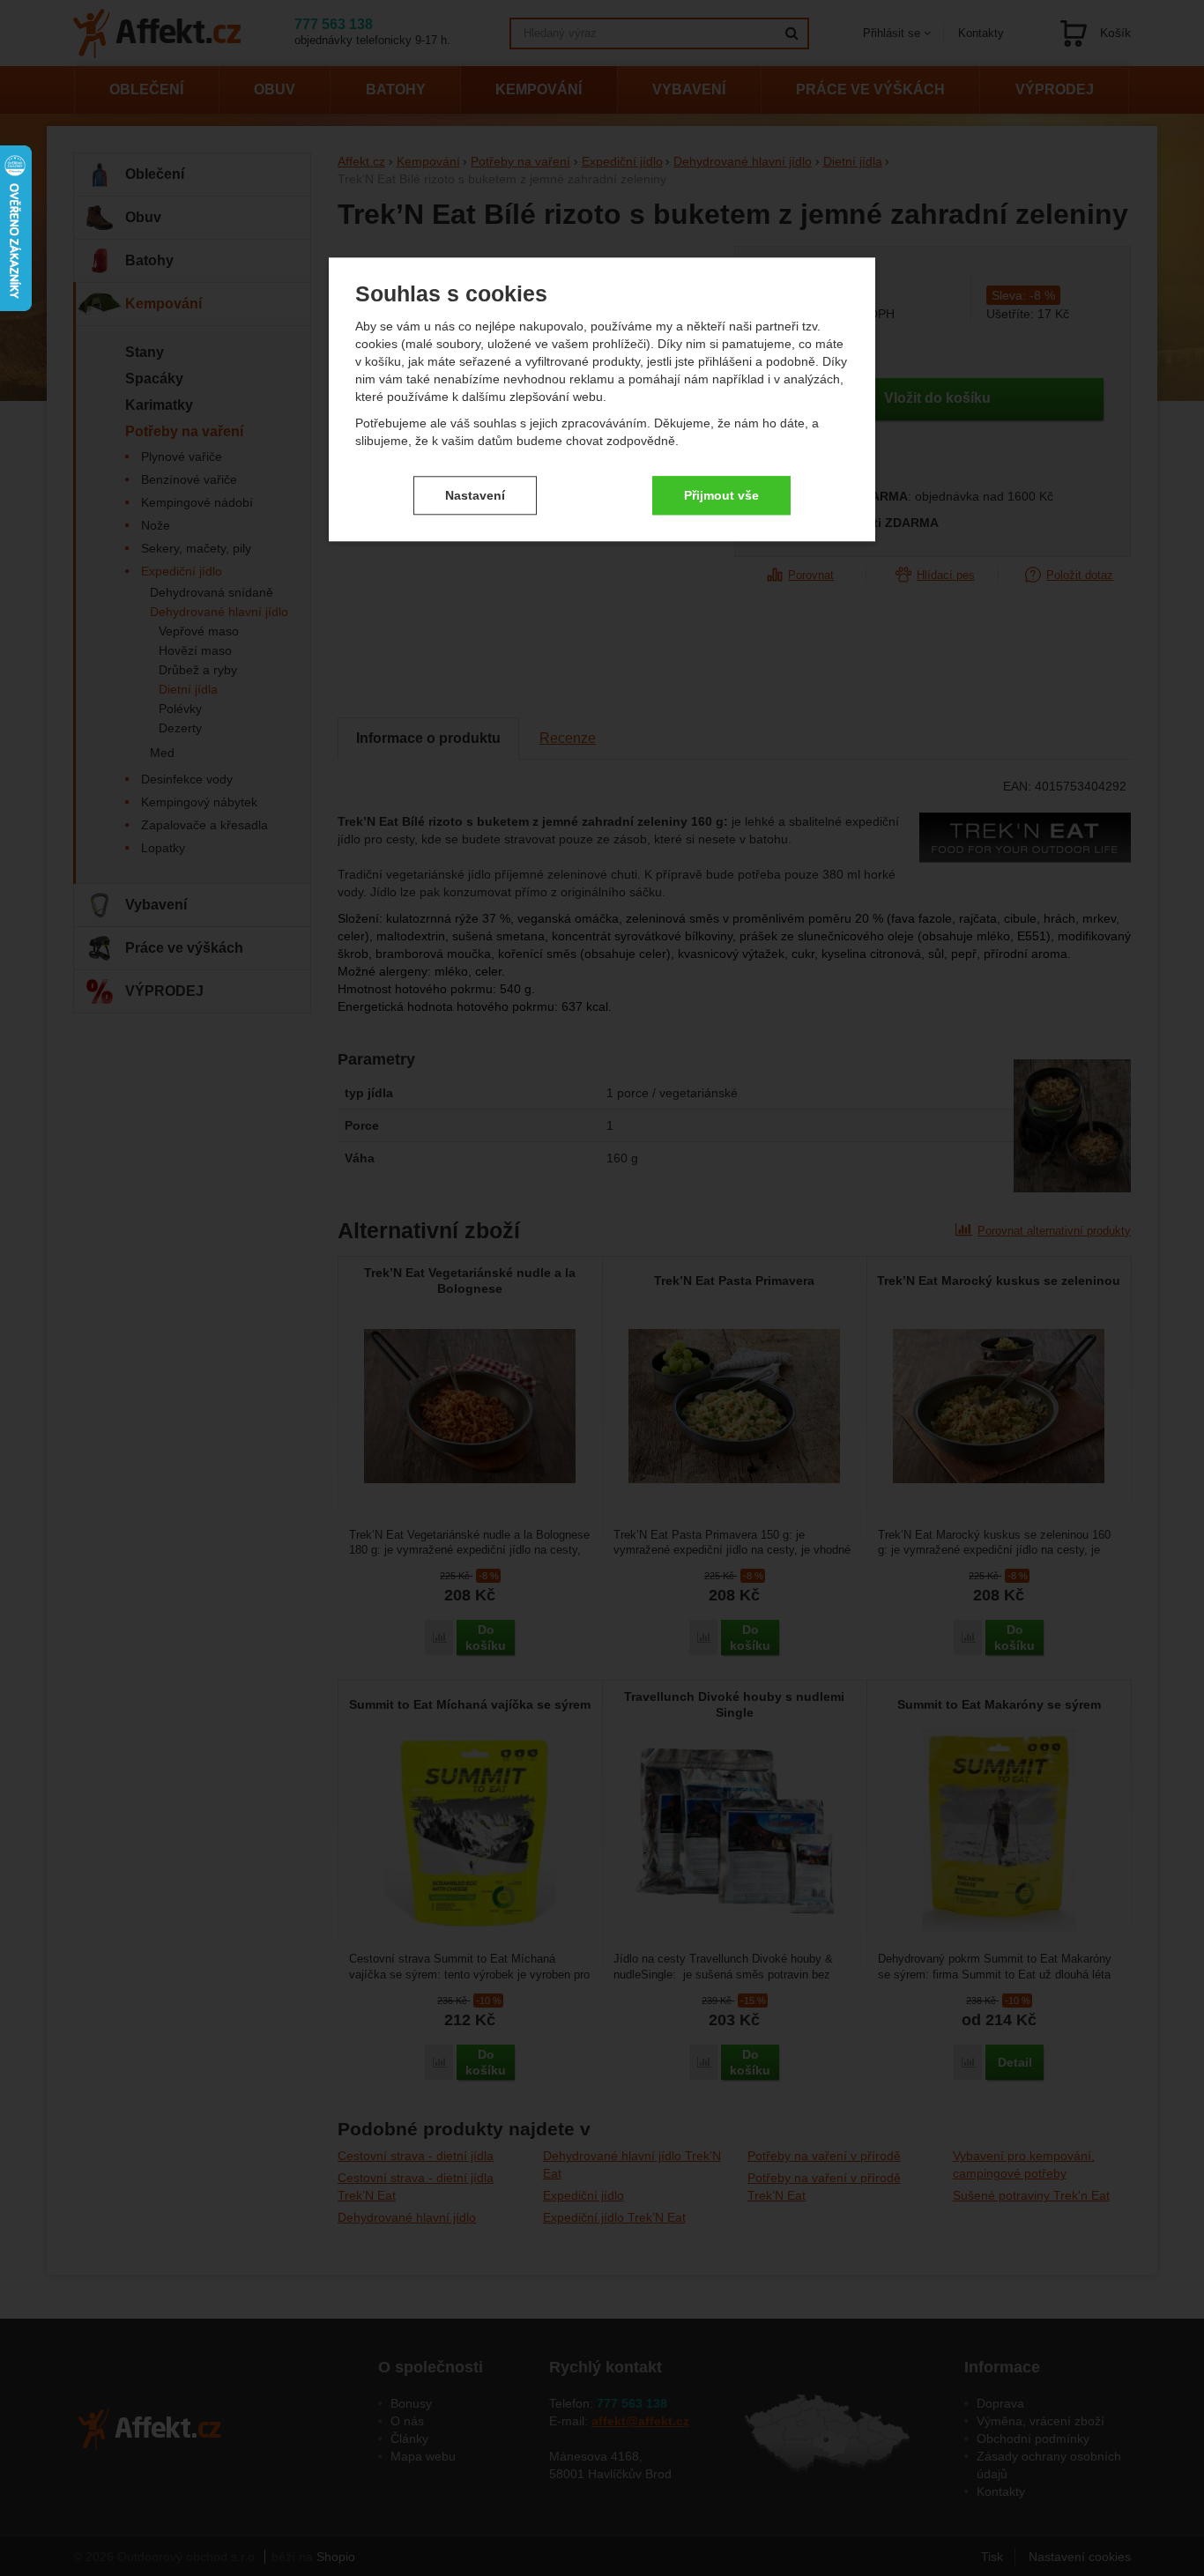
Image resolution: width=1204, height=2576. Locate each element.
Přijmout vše (721, 495)
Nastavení (475, 495)
